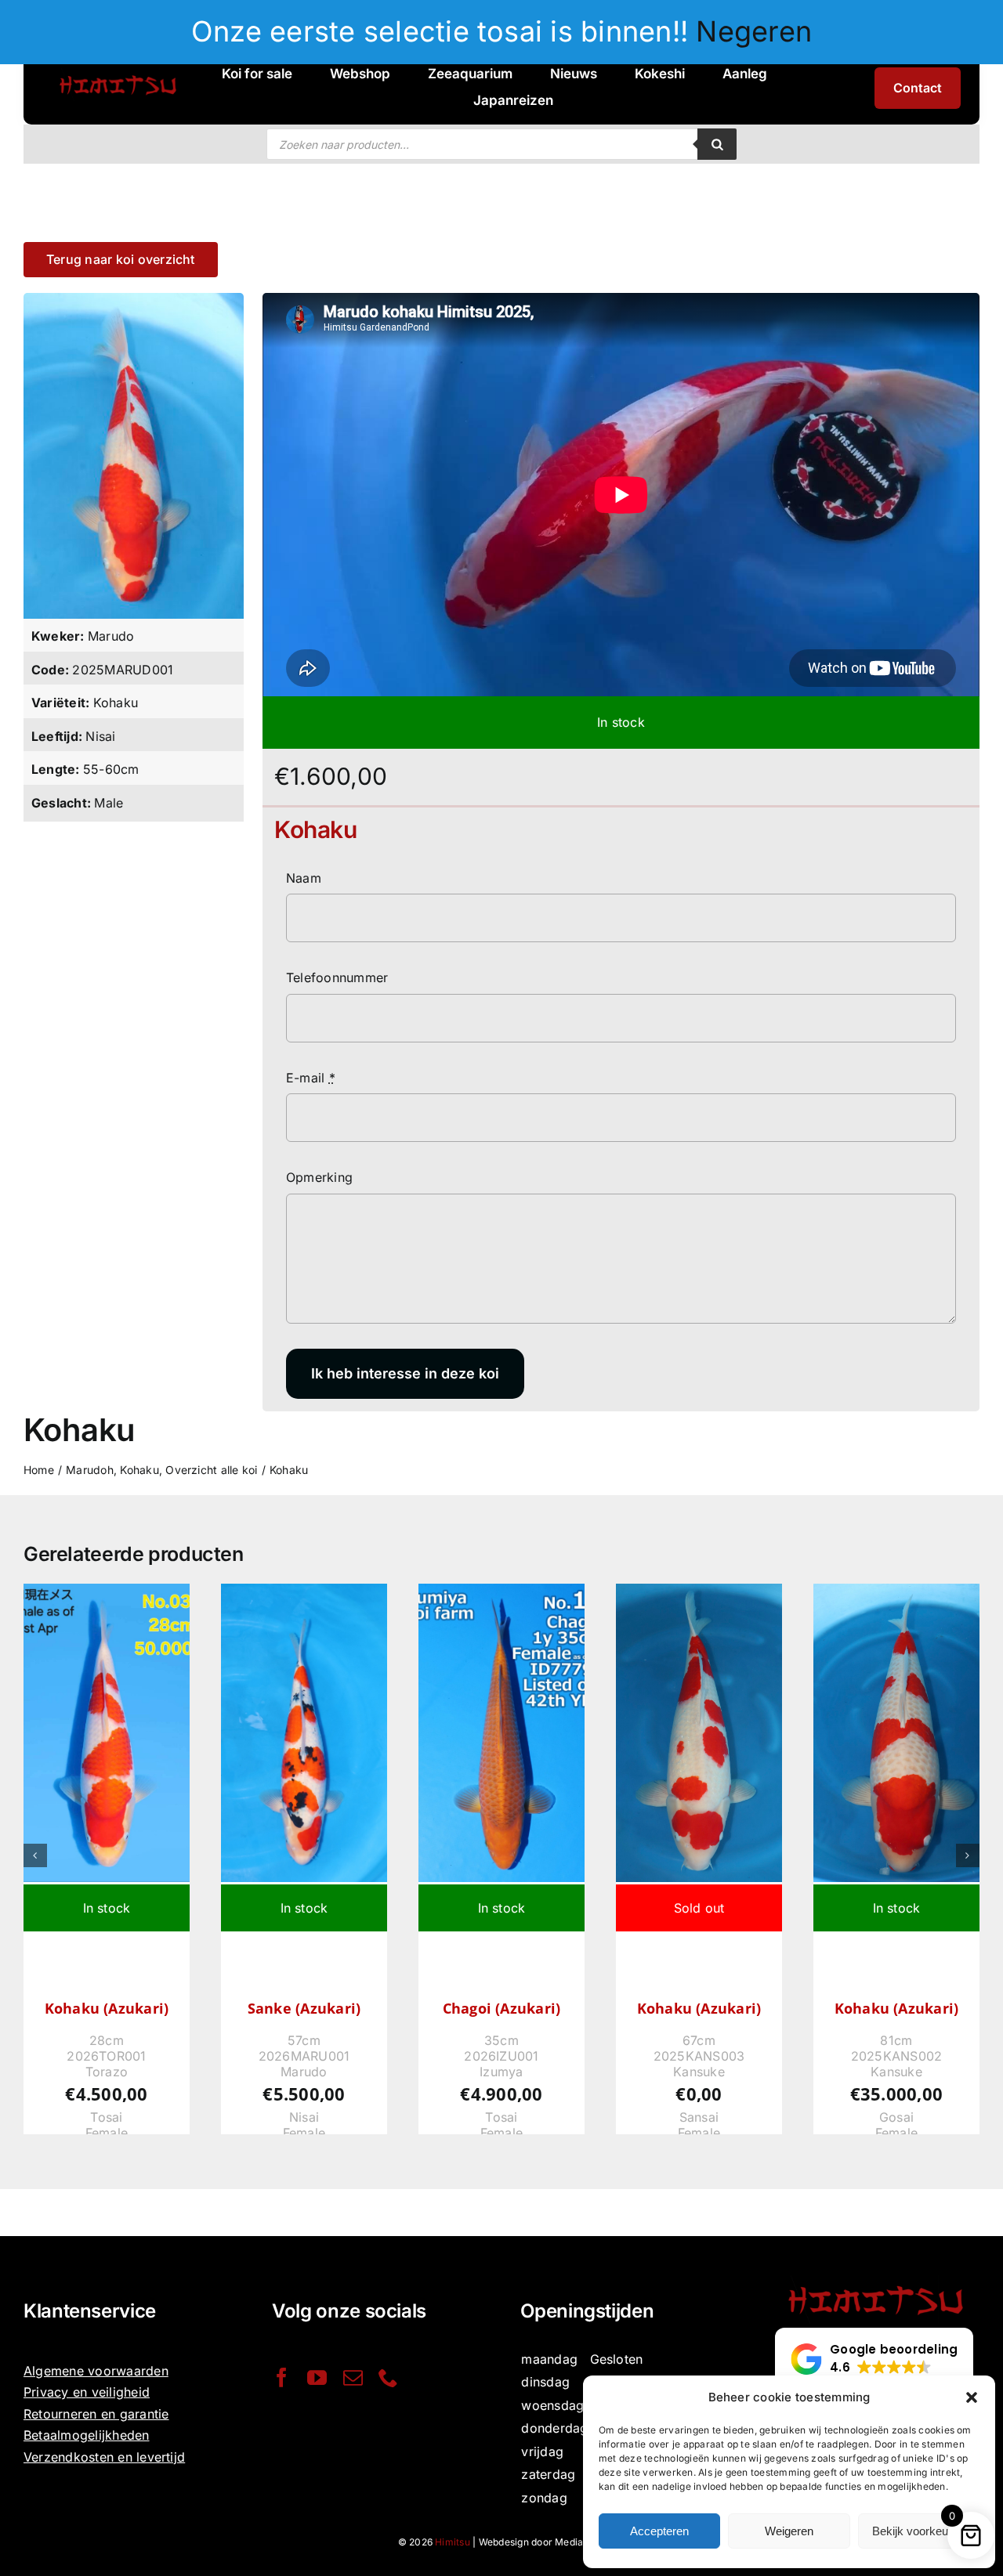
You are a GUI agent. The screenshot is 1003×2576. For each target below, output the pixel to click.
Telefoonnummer (337, 977)
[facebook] (282, 2377)
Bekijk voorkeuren (918, 2531)
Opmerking (319, 1177)
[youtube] (317, 2377)
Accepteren (659, 2531)
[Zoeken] (717, 144)
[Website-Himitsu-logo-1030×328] (117, 74)
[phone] (388, 2377)
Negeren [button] (754, 31)
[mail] (353, 2377)
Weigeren (789, 2531)
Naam (304, 878)
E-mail (311, 1078)
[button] (972, 2397)
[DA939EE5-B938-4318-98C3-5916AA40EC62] (134, 299)
